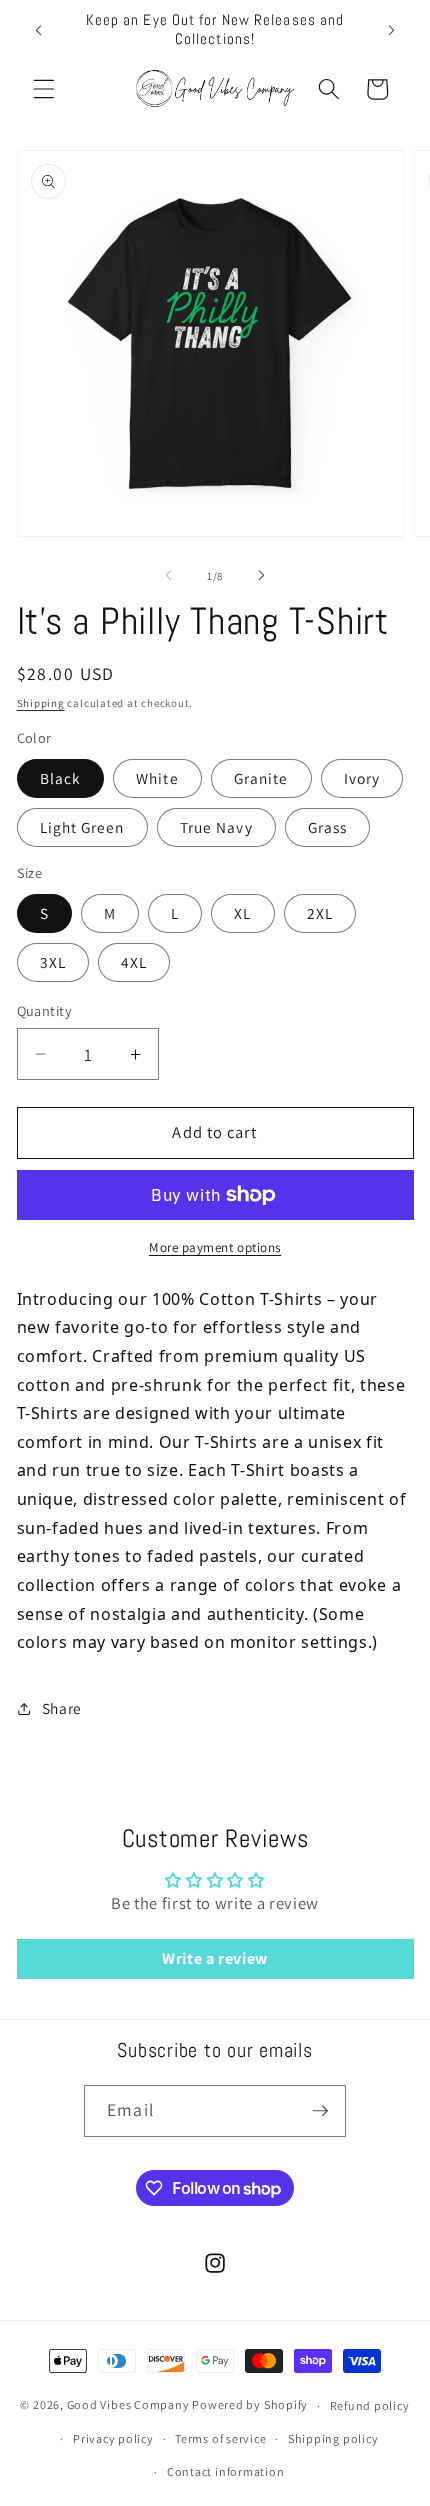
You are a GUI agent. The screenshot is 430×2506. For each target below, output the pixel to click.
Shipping (41, 703)
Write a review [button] (215, 1958)
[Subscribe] (320, 2111)
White (157, 778)
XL (242, 913)
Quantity (45, 1010)
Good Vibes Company (128, 2405)
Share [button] (62, 1708)
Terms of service (220, 2438)
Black (61, 778)
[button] (44, 89)
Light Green (82, 827)
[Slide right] (261, 576)
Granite (261, 778)
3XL (53, 962)
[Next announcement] (392, 30)
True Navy (216, 827)
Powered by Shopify (250, 2405)
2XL (320, 913)
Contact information (226, 2471)
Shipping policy (333, 2438)
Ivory (362, 778)
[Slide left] (169, 576)
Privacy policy (113, 2438)
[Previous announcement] (39, 30)
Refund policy (370, 2405)
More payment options (215, 1247)
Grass (328, 827)
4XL (134, 962)
